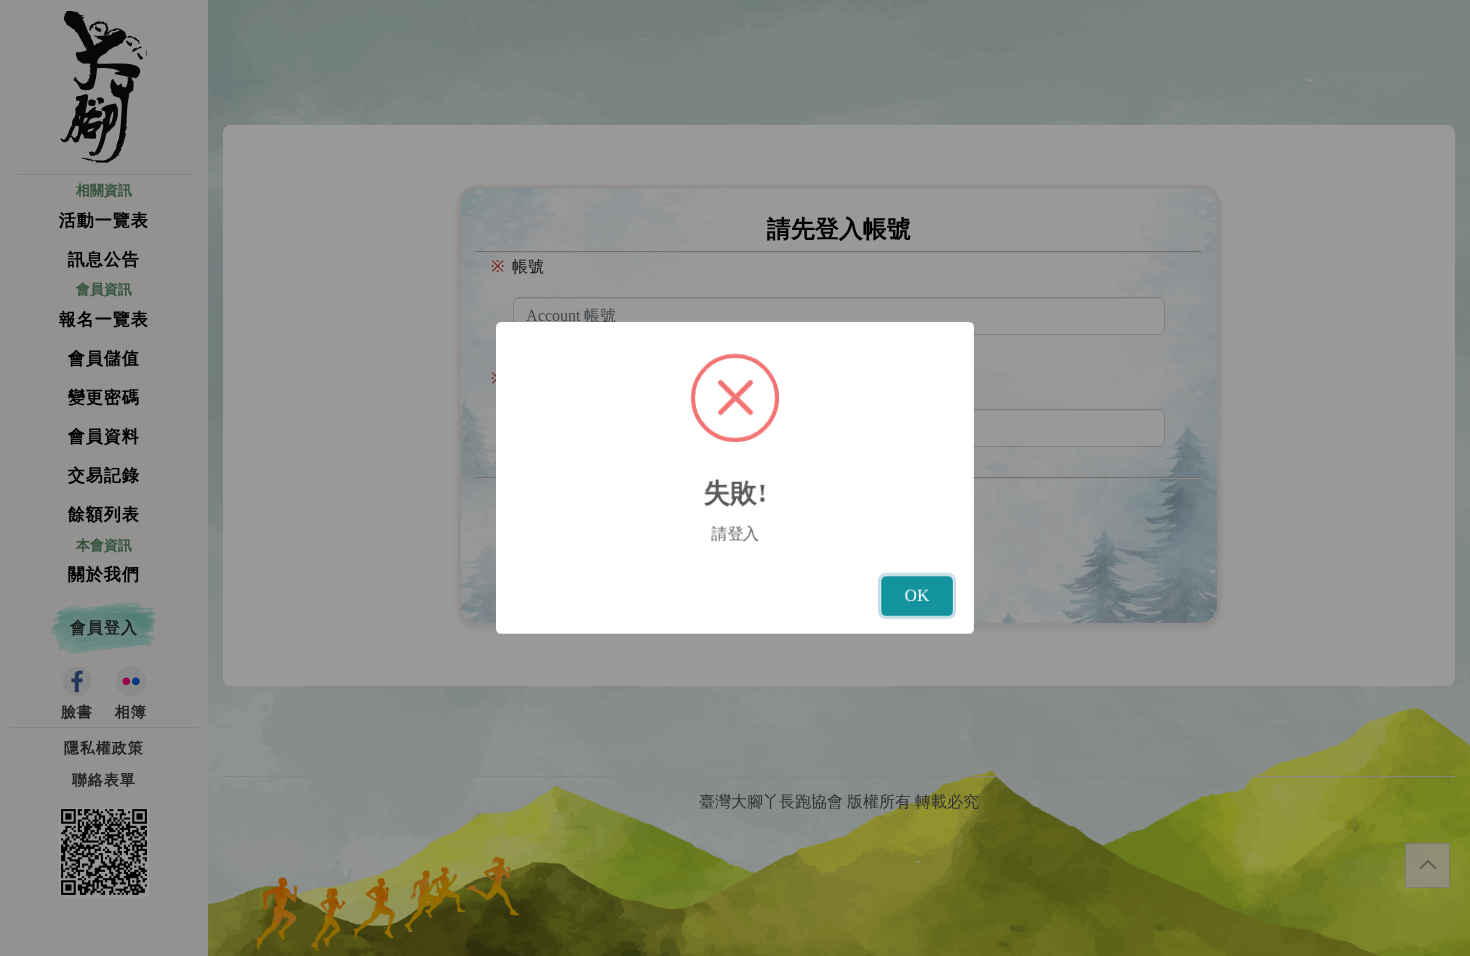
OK (917, 595)
